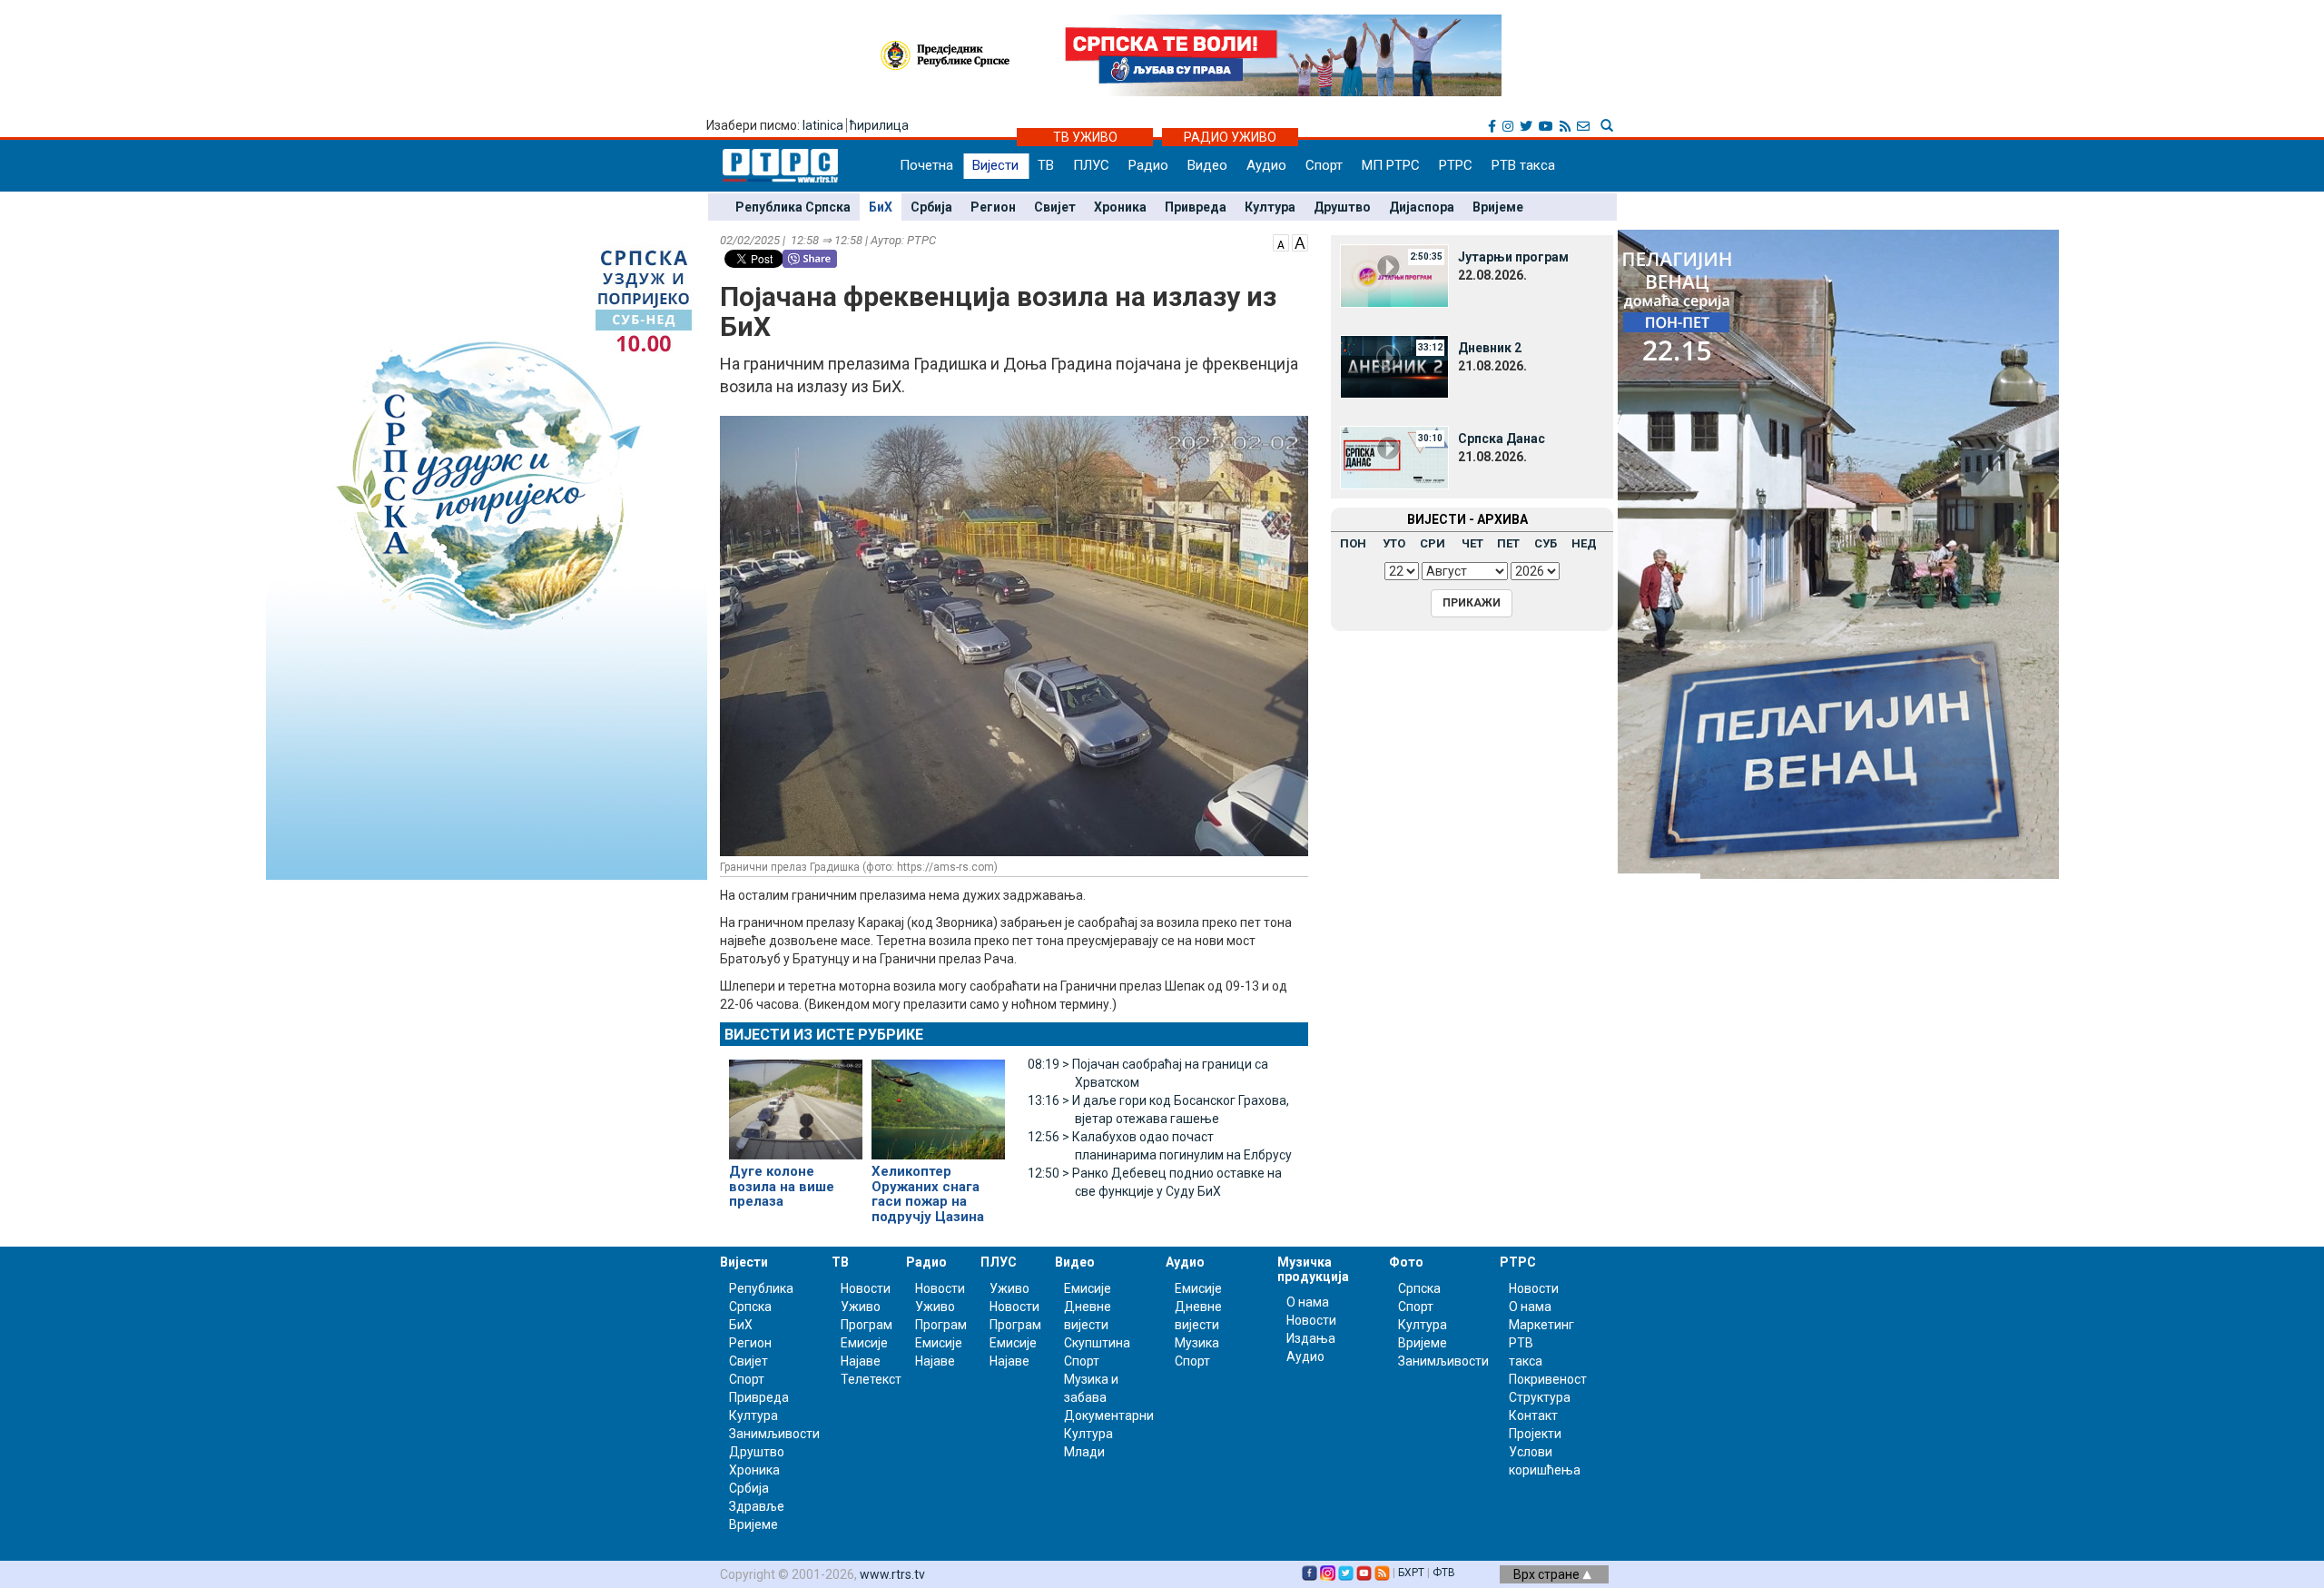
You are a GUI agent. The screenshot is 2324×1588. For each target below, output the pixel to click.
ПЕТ (1508, 543)
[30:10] (1394, 457)
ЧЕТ (1472, 543)
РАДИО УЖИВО (1230, 137)
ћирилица (879, 125)
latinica (823, 125)
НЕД (1584, 543)
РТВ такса (1523, 165)
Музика (1197, 1343)
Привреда (1196, 207)
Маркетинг (1541, 1325)
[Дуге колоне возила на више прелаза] (796, 1101)
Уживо (861, 1307)
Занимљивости (774, 1434)
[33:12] (1394, 366)
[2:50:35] (1394, 275)
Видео (1207, 165)
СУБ (1546, 543)
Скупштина (1097, 1343)
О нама (1308, 1302)
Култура (1270, 207)
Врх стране (1548, 1574)
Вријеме (1498, 207)
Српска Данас (1502, 439)
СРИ (1433, 543)
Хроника (1120, 207)
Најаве (861, 1361)
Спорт (1324, 165)
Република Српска (793, 207)
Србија (931, 207)
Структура (1540, 1397)
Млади (1084, 1452)
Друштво (1342, 207)
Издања (1311, 1338)
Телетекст (871, 1379)
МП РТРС (1391, 165)
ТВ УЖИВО (1085, 137)
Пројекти (1535, 1434)
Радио (1148, 165)
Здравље (757, 1506)
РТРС (1456, 165)
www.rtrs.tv (892, 1574)
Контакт (1533, 1415)
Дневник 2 (1490, 348)
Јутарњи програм (1513, 257)
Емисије (864, 1343)
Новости (866, 1288)
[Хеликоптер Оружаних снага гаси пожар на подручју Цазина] (938, 1102)
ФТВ (1444, 1573)
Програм (867, 1325)
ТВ (1046, 165)
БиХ (881, 207)
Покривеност (1548, 1379)
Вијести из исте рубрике (824, 1035)
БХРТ (1411, 1573)
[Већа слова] (1300, 242)
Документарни (1109, 1415)
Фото (1406, 1262)
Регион (993, 207)
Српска (1419, 1288)
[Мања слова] (1281, 242)
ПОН (1353, 543)
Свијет (1055, 207)
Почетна (926, 165)
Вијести (995, 165)
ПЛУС (1091, 165)
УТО (1394, 543)
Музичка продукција (1313, 1269)
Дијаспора (1422, 207)
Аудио (1266, 165)
